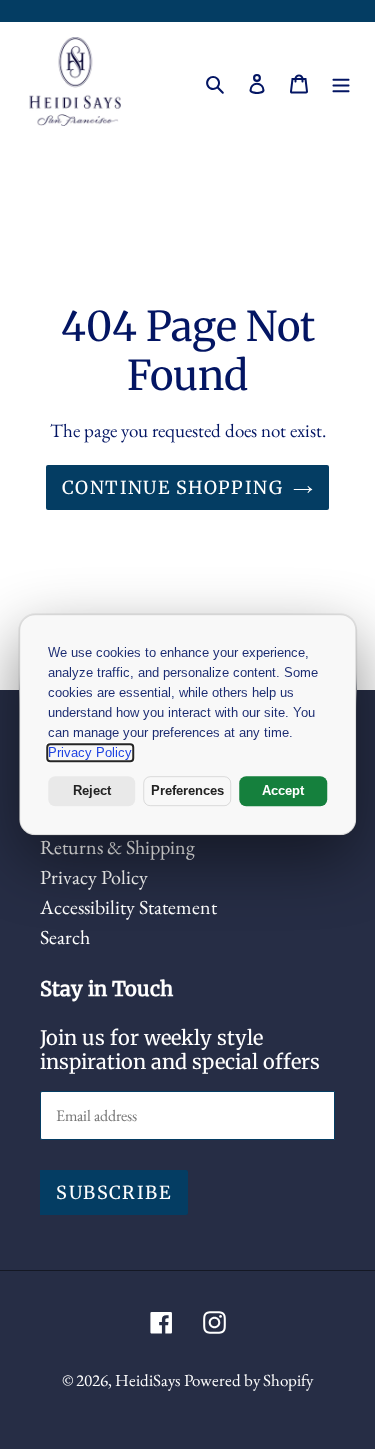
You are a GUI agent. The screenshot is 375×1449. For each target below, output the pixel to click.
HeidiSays (147, 1380)
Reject (92, 791)
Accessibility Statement (128, 907)
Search (65, 937)
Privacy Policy (94, 877)
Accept (283, 791)
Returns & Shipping (117, 847)
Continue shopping (172, 487)
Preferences (187, 791)
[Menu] (341, 81)
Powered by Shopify (248, 1380)
